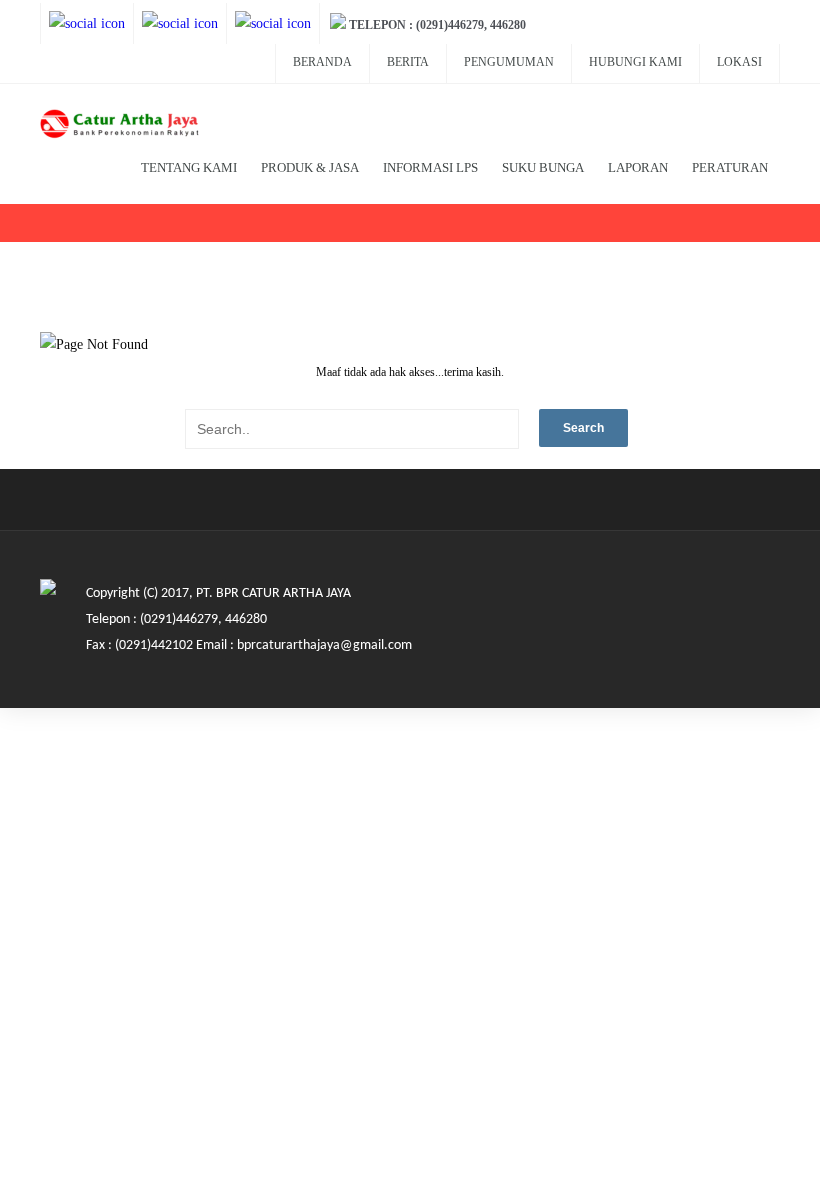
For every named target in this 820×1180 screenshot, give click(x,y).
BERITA (408, 62)
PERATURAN (730, 167)
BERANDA (322, 62)
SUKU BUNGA (543, 167)
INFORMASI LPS (430, 167)
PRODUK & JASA (310, 167)
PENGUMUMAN (509, 62)
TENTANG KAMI (189, 167)
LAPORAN (638, 167)
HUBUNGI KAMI (635, 62)
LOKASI (739, 62)
